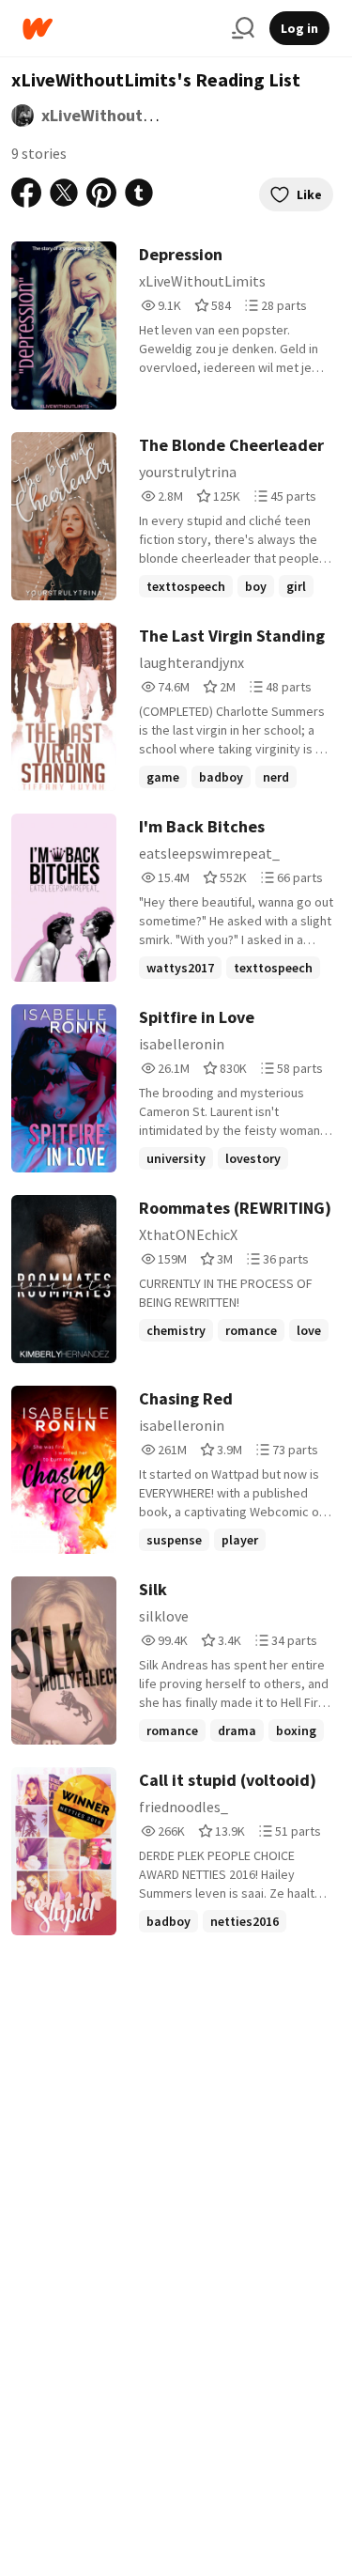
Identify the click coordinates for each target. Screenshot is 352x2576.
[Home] (120, 29)
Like (309, 194)
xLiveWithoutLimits (115, 115)
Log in (299, 28)
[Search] (243, 28)
